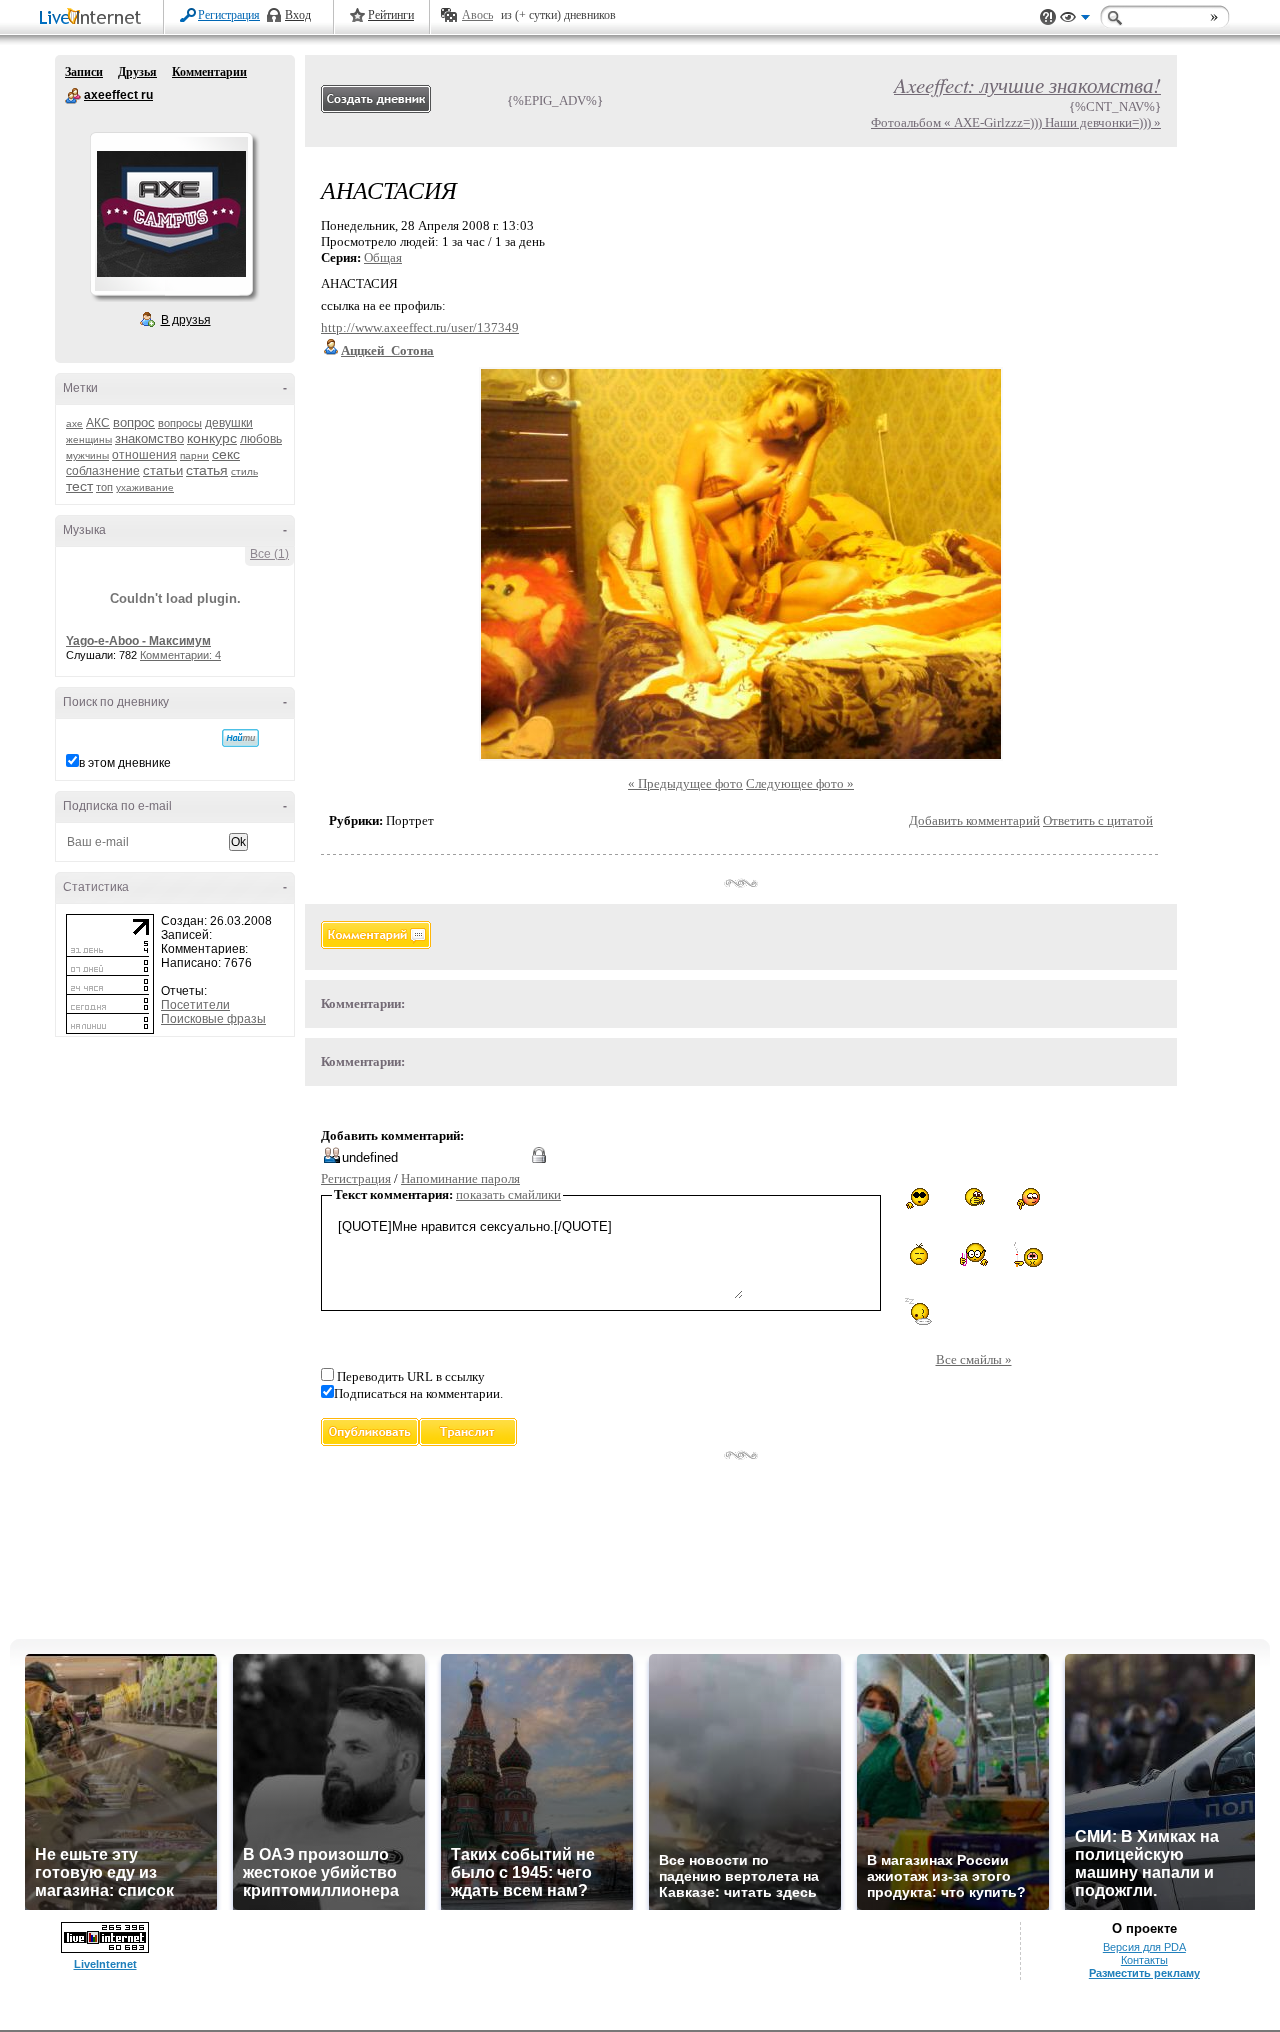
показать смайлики (508, 1194)
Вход (298, 15)
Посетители (195, 1005)
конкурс (212, 438)
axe (74, 423)
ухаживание (145, 487)
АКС (98, 423)
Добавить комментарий (974, 820)
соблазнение (103, 471)
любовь (261, 439)
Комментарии (209, 72)
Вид (1075, 20)
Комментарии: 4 (180, 655)
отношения (144, 455)
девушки (229, 423)
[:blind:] (918, 1198)
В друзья (186, 320)
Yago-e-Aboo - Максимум (138, 641)
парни (194, 455)
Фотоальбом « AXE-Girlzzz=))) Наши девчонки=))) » (1016, 122)
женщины (89, 439)
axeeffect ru (73, 96)
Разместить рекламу (1144, 1973)
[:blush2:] (1028, 1199)
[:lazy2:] (918, 1311)
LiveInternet (94, 18)
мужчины (87, 455)
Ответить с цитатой (1098, 820)
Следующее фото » (800, 783)
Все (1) (269, 554)
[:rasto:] (1028, 1256)
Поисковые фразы (213, 1019)
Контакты (1144, 1960)
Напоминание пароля (460, 1178)
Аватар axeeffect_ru (171, 214)
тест (79, 486)
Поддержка (1048, 17)
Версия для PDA (1144, 1947)
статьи (163, 470)
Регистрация (229, 15)
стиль (244, 471)
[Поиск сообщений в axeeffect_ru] (240, 738)
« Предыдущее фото (685, 783)
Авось (477, 15)
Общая (383, 257)
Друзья (137, 72)
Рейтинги (391, 15)
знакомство (149, 438)
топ (104, 487)
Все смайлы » (974, 1359)
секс (226, 454)
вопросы (180, 423)
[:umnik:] (973, 1254)
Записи (84, 72)
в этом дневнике (125, 763)
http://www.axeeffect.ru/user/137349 (420, 327)
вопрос (134, 422)
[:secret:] (974, 1199)
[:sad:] (919, 1254)
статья (207, 470)
